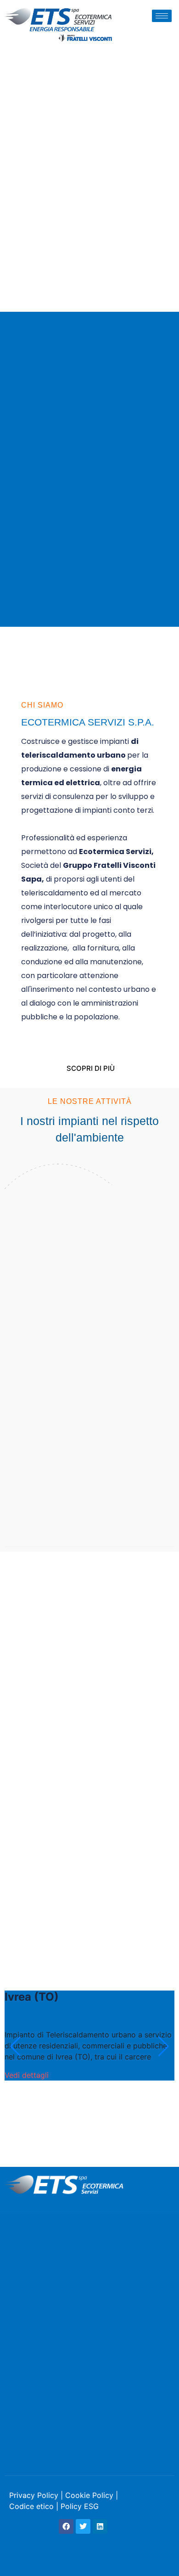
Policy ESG (80, 2506)
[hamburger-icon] (162, 16)
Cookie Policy (89, 2495)
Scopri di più (91, 1068)
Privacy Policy (34, 2495)
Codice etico (31, 2506)
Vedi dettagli (27, 2075)
